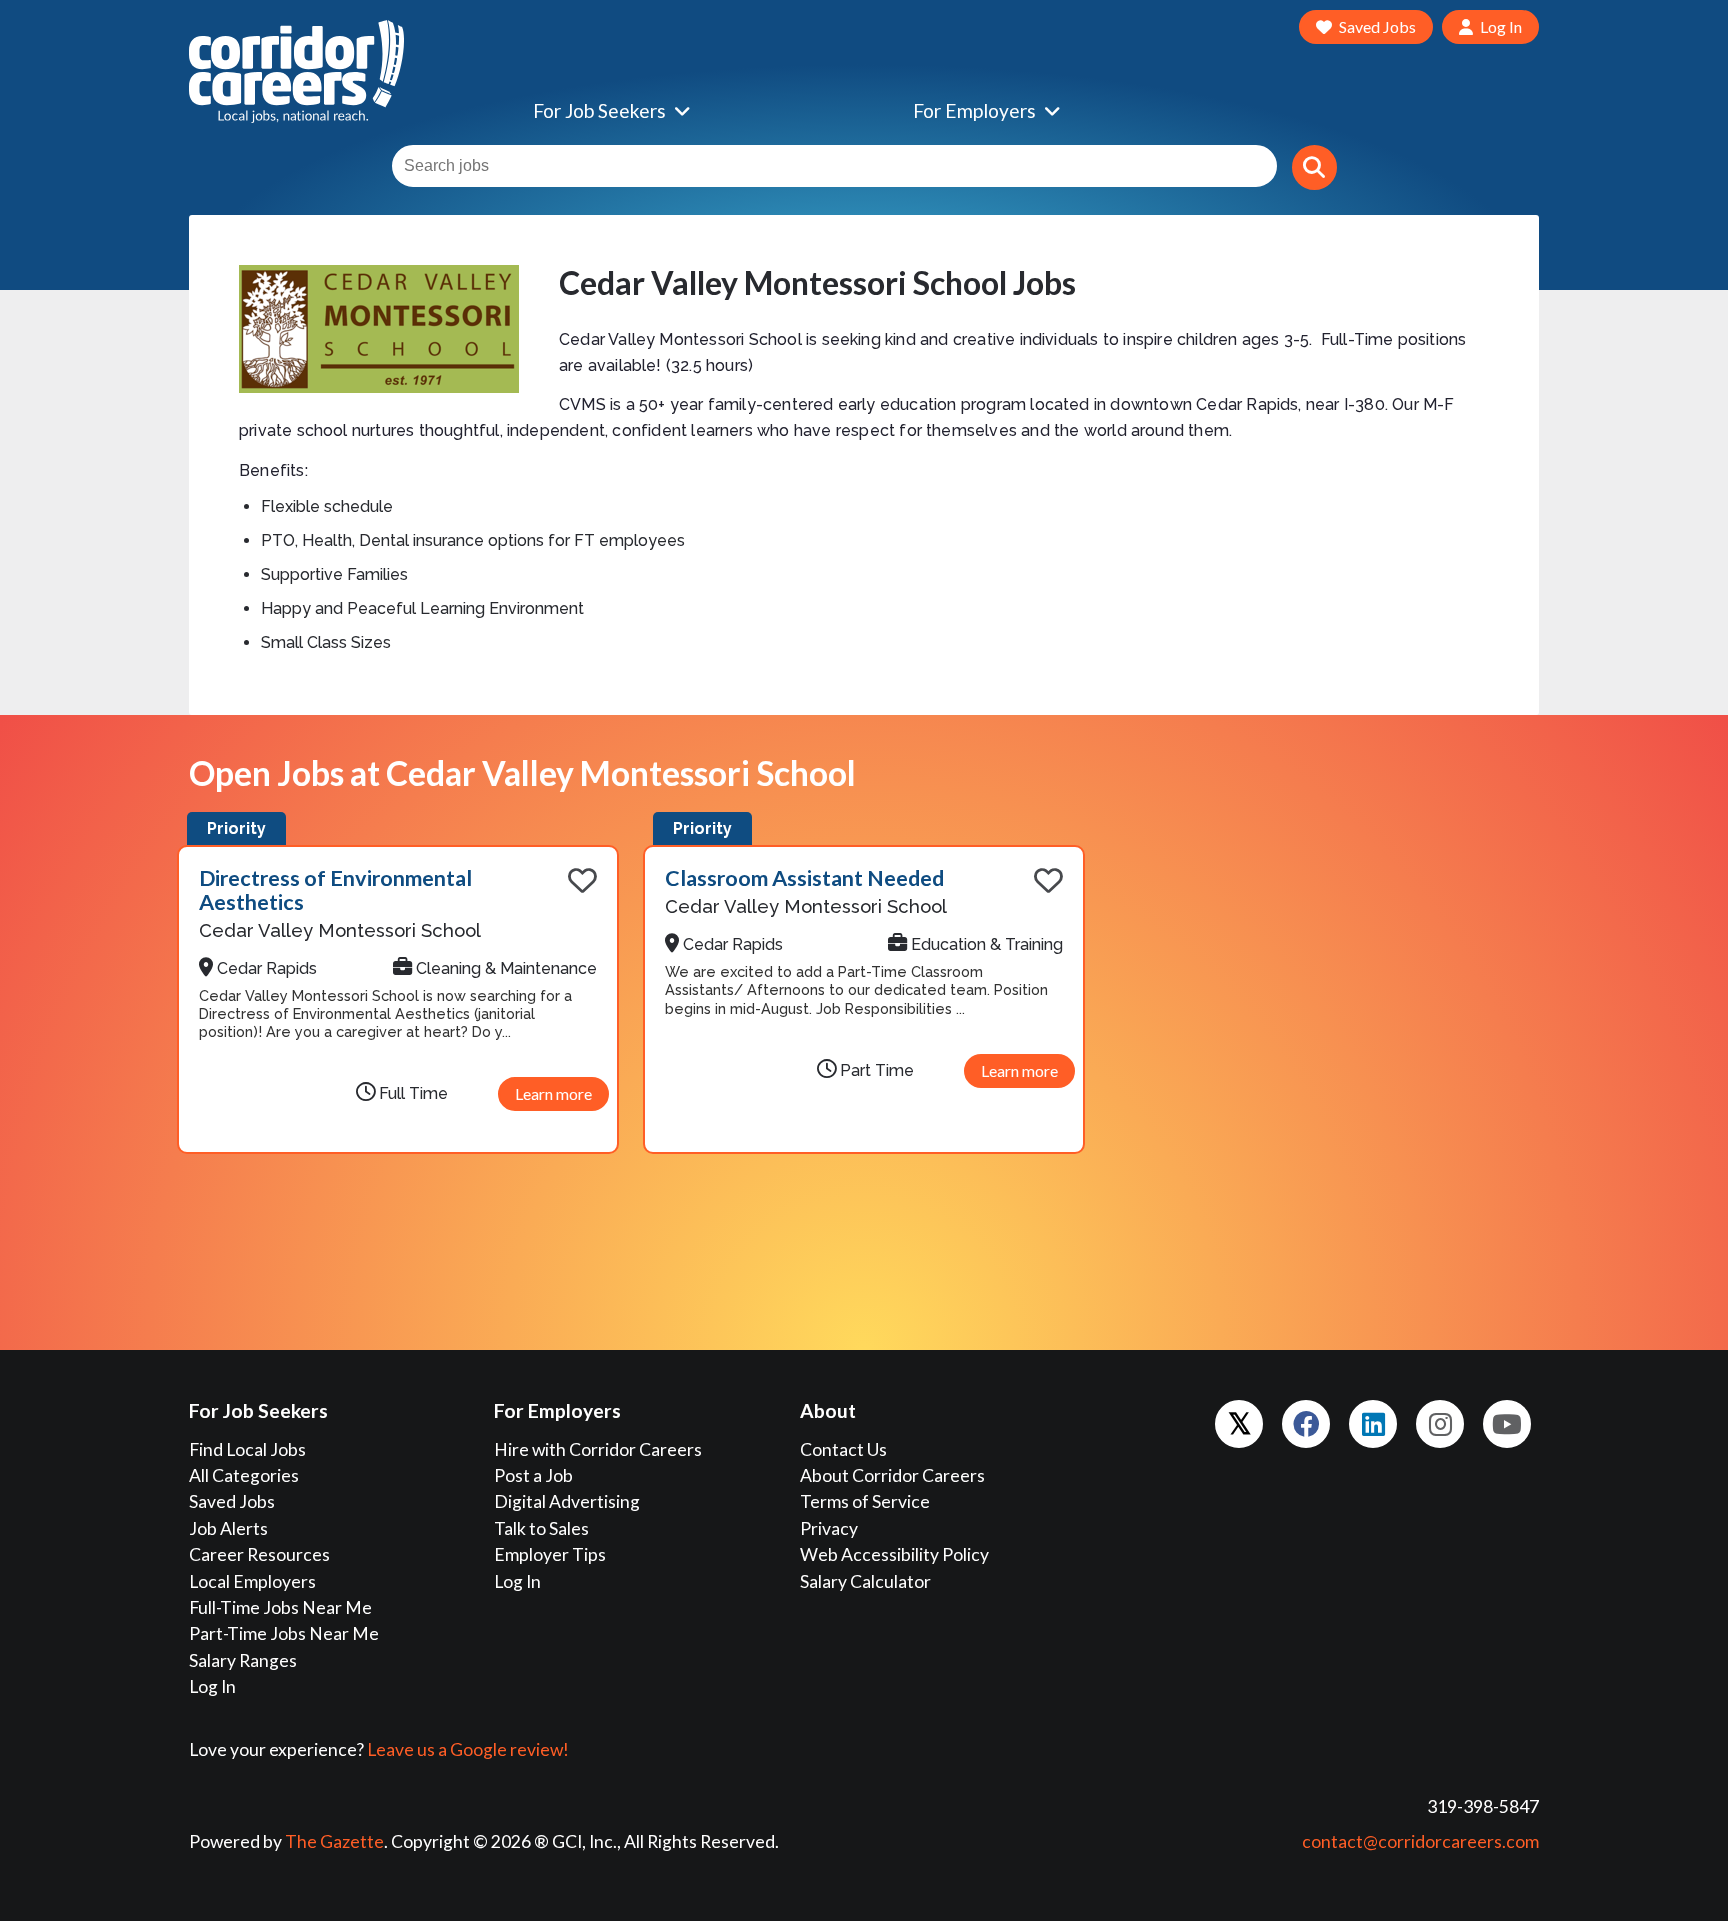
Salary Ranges (243, 1660)
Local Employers (252, 1581)
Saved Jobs (232, 1501)
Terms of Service (865, 1501)
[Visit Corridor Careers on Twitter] (1239, 1424)
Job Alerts (228, 1528)
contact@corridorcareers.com (1420, 1841)
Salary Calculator (865, 1581)
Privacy (829, 1528)
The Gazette (334, 1841)
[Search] (1314, 167)
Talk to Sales (541, 1528)
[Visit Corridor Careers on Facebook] (1306, 1424)
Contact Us (843, 1449)
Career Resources (259, 1554)
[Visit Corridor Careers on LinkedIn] (1373, 1424)
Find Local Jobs (247, 1449)
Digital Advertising (567, 1501)
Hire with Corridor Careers (598, 1449)
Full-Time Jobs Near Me (280, 1607)
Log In (212, 1686)
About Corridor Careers (892, 1475)
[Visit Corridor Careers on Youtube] (1507, 1424)
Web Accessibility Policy (894, 1554)
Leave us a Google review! (468, 1749)
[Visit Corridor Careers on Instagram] (1440, 1424)
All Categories (244, 1475)
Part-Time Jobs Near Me (284, 1633)
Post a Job (533, 1475)
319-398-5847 (1483, 1806)
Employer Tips (550, 1554)
